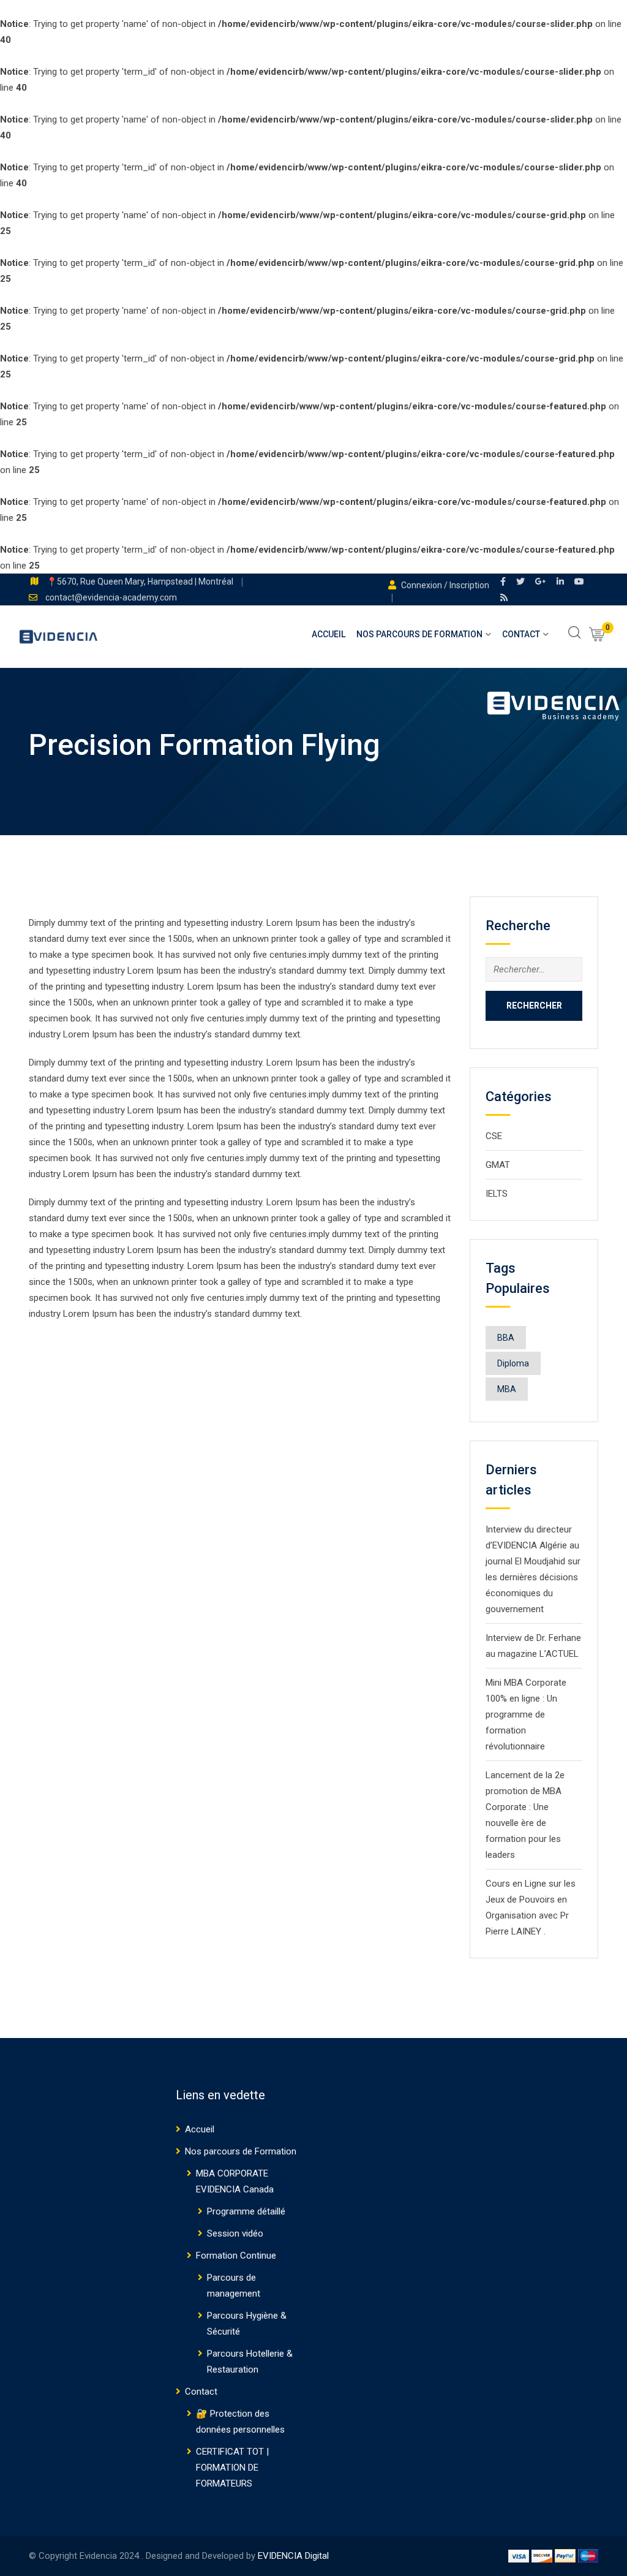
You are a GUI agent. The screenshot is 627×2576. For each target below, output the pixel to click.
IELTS (497, 1194)
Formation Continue (236, 2256)
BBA (506, 1338)
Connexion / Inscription (444, 585)
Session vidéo (235, 2233)
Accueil (329, 634)
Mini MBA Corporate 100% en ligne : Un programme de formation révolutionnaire (526, 1714)
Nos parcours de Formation (419, 634)
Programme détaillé (246, 2211)
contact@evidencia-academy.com (111, 597)
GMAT (498, 1165)
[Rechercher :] (534, 969)
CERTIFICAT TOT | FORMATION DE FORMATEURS (232, 2468)
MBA (507, 1389)
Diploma (513, 1363)
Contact (521, 634)
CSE (494, 1136)
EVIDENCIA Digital (293, 2556)
